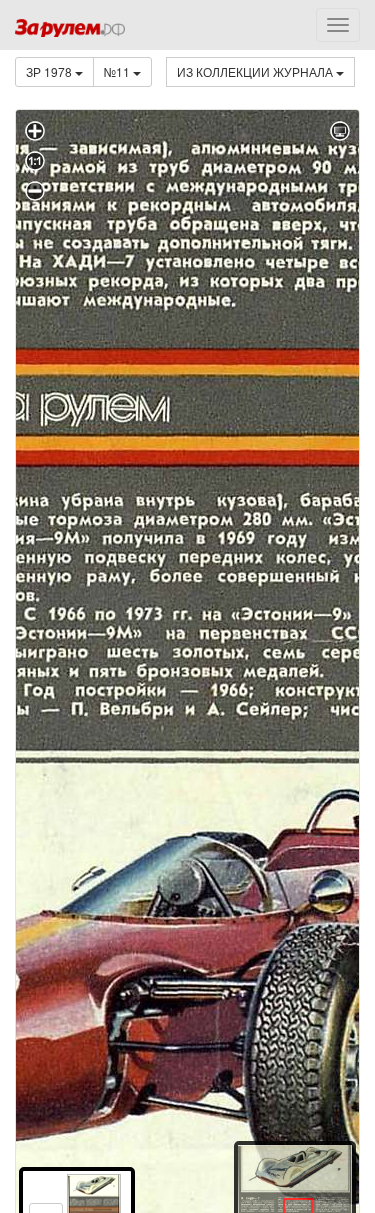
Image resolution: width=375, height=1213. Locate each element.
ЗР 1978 (50, 71)
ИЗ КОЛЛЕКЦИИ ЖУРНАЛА (256, 71)
